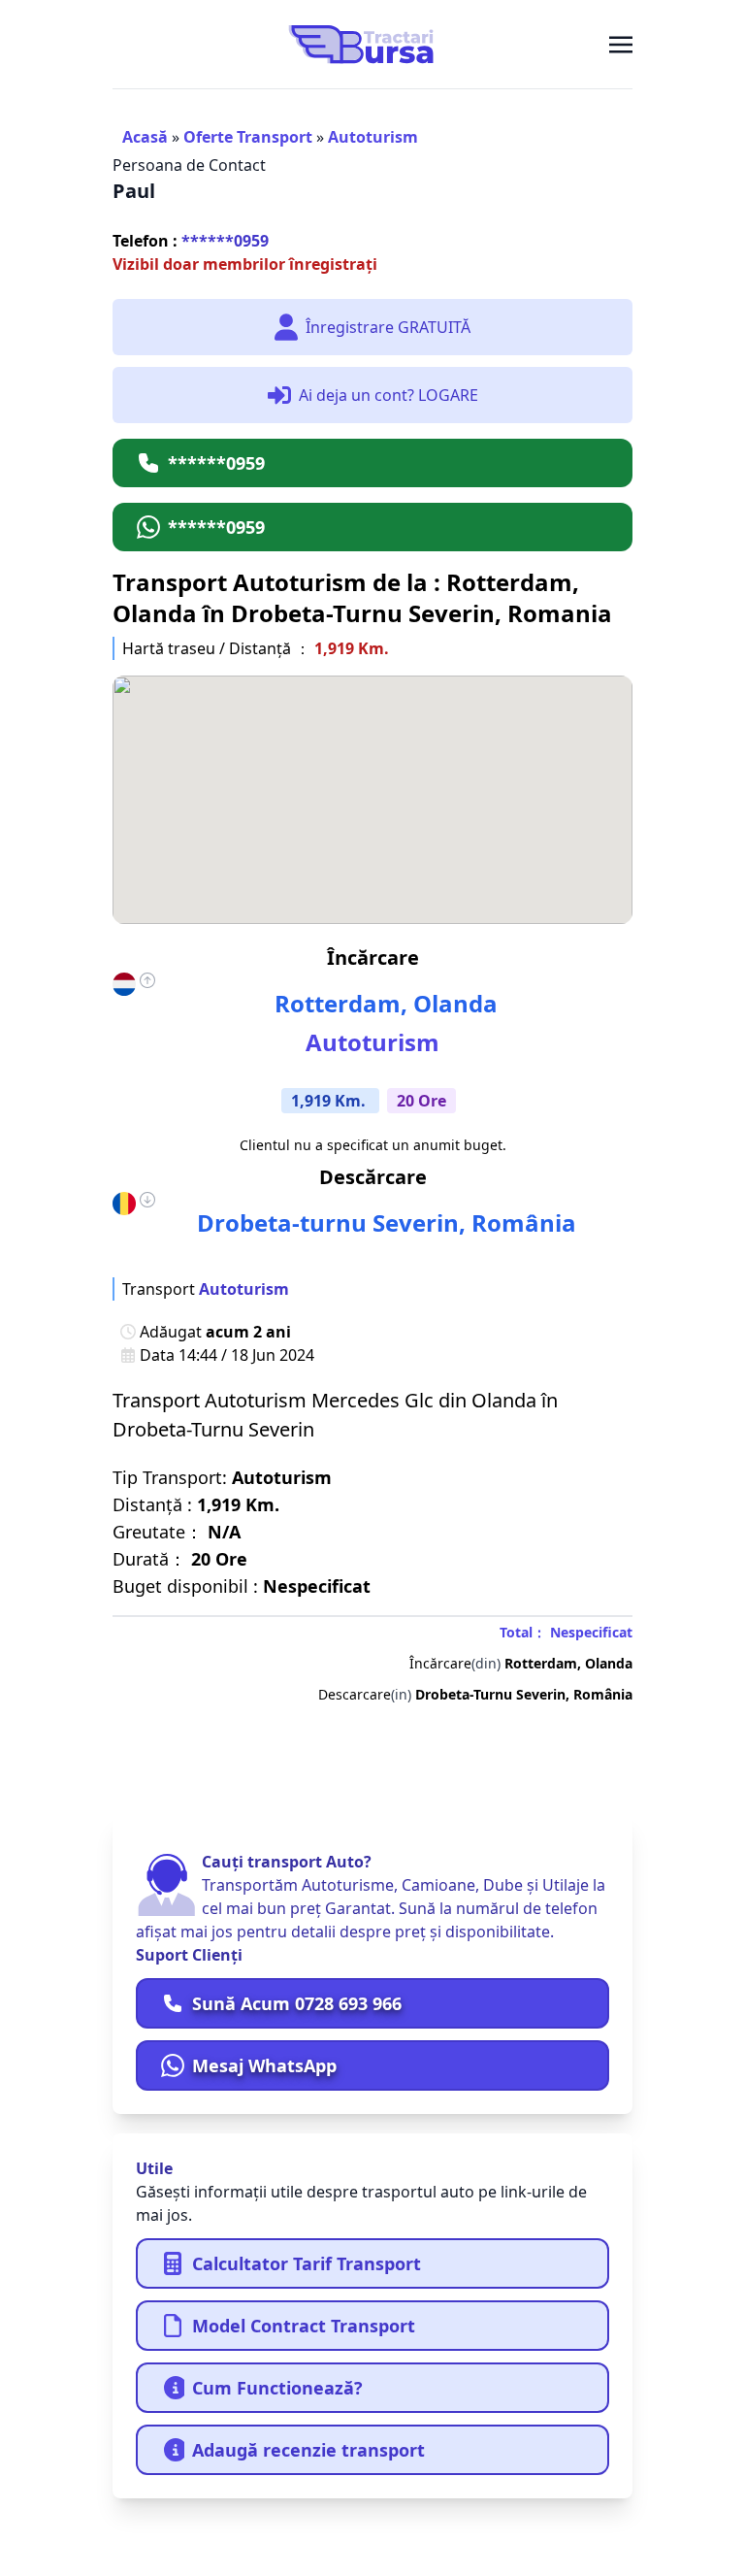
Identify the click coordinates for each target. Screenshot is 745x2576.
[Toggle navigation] (621, 44)
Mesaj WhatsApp (264, 2065)
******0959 (191, 241)
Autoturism (373, 137)
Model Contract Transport (304, 2326)
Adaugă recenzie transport (308, 2450)
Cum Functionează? (277, 2388)
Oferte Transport (248, 137)
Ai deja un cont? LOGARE (389, 395)
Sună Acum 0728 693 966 (297, 2003)
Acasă (145, 137)
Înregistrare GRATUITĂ (388, 327)
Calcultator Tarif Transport (307, 2263)
